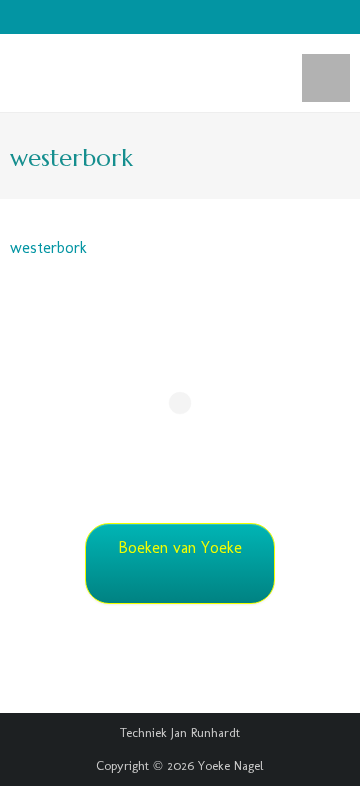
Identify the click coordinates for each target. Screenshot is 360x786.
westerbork (48, 247)
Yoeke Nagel (231, 765)
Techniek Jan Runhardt (180, 732)
